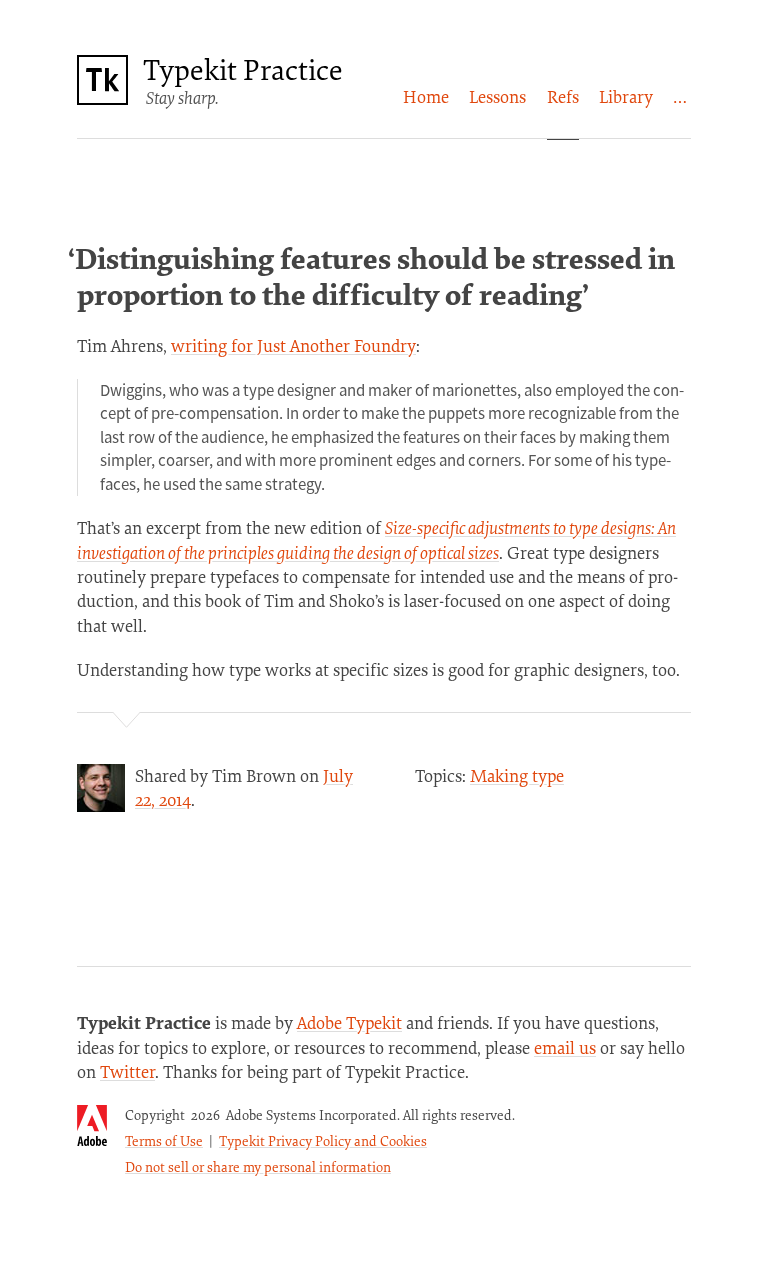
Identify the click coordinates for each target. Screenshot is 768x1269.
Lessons (497, 96)
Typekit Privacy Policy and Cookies (323, 1140)
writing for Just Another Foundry (293, 345)
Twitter (127, 1071)
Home (426, 96)
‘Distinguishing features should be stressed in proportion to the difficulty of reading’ (371, 275)
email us (565, 1047)
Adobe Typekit (349, 1022)
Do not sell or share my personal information (258, 1166)
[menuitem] (426, 97)
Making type (517, 775)
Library (626, 96)
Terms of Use (164, 1140)
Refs (563, 96)
